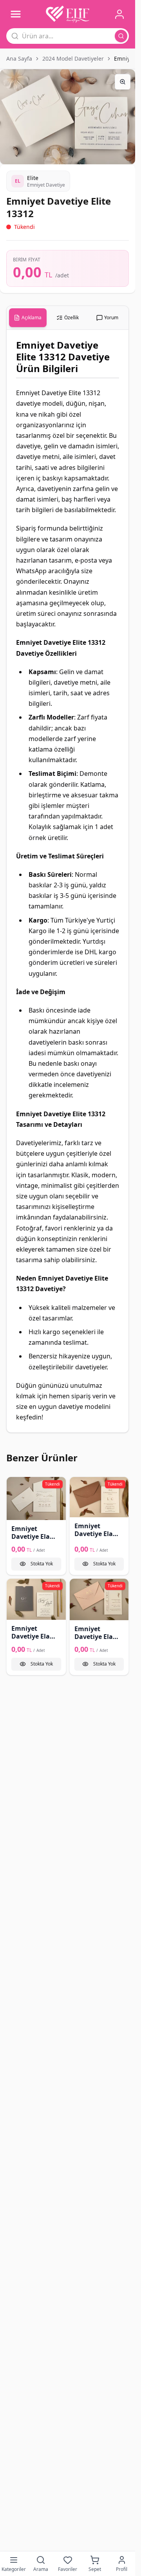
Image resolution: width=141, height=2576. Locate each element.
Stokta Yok (42, 1564)
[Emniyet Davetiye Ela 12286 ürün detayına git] (36, 1599)
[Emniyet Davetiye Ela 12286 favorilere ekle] (15, 1587)
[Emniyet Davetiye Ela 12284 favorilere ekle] (15, 1486)
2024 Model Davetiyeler (73, 58)
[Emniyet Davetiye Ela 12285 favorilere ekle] (78, 1486)
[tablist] (68, 318)
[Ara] (121, 36)
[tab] (28, 318)
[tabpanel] (68, 881)
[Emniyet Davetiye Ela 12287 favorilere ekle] (78, 1587)
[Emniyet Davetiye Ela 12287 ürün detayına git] (99, 1599)
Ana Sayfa (19, 58)
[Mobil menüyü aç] (16, 14)
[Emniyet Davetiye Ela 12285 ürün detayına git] (99, 1497)
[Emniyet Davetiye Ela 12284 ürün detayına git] (36, 1499)
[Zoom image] (123, 82)
